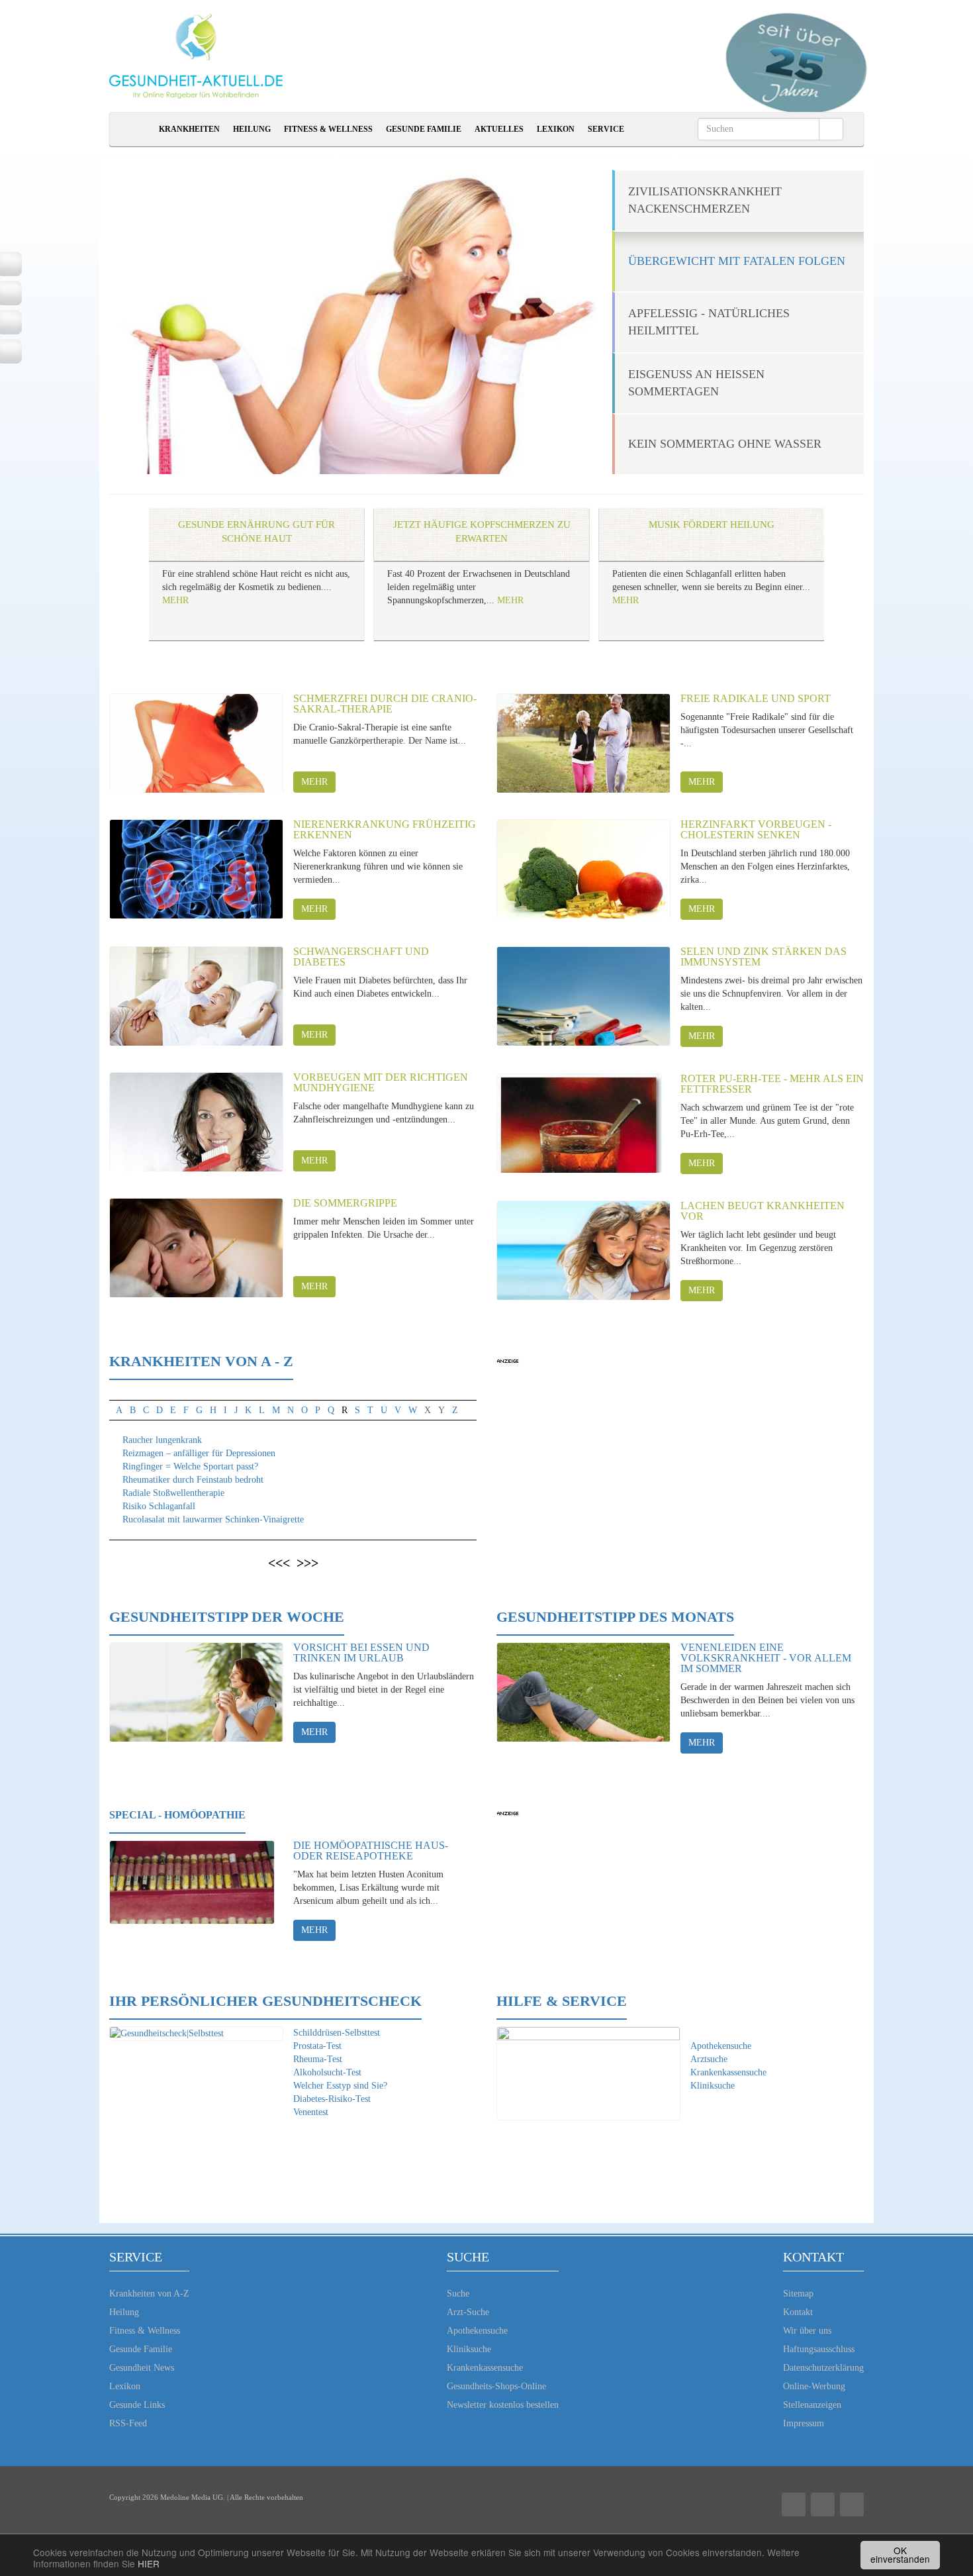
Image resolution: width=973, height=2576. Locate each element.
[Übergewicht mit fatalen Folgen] (366, 322)
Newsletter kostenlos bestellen (503, 2405)
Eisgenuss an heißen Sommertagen (696, 383)
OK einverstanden (900, 2555)
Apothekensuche (721, 2046)
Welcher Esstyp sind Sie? (340, 2086)
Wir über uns (807, 2331)
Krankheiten (189, 129)
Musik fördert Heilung (712, 524)
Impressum (804, 2423)
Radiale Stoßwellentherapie (173, 1493)
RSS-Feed (128, 2423)
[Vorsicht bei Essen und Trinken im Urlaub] (196, 1692)
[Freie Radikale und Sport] (583, 743)
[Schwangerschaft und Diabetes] (196, 996)
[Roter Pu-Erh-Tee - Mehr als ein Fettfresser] (579, 1123)
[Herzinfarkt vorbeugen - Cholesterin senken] (583, 869)
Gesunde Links (137, 2405)
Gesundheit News (142, 2368)
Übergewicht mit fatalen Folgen (737, 261)
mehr (314, 782)
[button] (120, 587)
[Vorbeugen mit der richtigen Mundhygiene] (196, 1122)
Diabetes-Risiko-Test (332, 2099)
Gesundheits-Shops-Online (496, 2386)
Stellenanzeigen (812, 2405)
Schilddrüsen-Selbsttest (337, 2033)
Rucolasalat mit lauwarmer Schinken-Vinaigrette (213, 1519)
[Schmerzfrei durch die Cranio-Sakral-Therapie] (196, 743)
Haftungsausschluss (819, 2349)
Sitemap (798, 2294)
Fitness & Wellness (328, 129)
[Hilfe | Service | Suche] (588, 2074)
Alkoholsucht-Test (327, 2072)
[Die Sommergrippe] (196, 1248)
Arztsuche (709, 2059)
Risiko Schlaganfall (159, 1506)
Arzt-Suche (468, 2312)
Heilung (252, 129)
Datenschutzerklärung (823, 2368)
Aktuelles (499, 129)
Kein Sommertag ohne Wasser (725, 444)
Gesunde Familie (424, 129)
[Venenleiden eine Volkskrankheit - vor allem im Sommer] (583, 1692)
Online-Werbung (814, 2386)
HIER (149, 2563)
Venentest (311, 2112)
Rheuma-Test (318, 2059)
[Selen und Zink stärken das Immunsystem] (583, 996)
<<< (279, 1563)
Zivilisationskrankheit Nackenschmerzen (705, 200)
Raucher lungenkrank (162, 1440)
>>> (307, 1563)
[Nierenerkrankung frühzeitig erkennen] (196, 869)
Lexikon (556, 129)
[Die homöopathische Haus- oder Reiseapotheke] (192, 1890)
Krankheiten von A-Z (149, 2294)
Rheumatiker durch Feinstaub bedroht (193, 1480)
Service (606, 129)
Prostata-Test (317, 2046)
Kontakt (798, 2312)
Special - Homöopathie (177, 1815)
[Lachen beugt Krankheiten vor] (583, 1250)
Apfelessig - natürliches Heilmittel (709, 322)
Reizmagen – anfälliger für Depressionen (199, 1453)
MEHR (175, 600)
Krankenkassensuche (728, 2072)
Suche (458, 2294)
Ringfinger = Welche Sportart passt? (190, 1466)
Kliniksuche (713, 2086)
